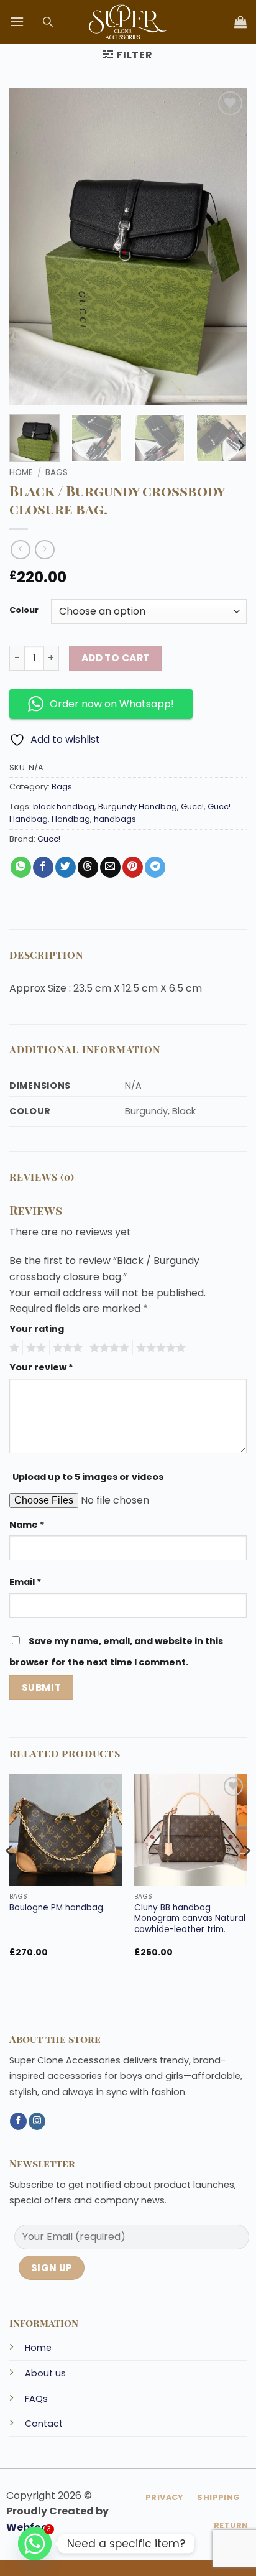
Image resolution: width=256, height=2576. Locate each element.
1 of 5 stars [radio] (13, 1348)
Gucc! (192, 807)
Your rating (37, 1329)
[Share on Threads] (88, 867)
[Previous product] (44, 550)
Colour (24, 610)
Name (27, 1525)
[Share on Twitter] (66, 867)
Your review (41, 1367)
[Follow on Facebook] (18, 2121)
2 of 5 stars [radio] (34, 1348)
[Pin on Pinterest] (133, 867)
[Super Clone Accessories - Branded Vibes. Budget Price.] (128, 22)
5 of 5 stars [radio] (159, 1348)
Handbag (71, 819)
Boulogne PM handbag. (57, 1908)
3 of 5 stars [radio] (66, 1348)
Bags (57, 472)
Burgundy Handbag (138, 807)
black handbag (64, 807)
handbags (115, 819)
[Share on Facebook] (43, 867)
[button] (17, 21)
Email (25, 1582)
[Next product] (20, 550)
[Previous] (10, 1876)
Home (21, 472)
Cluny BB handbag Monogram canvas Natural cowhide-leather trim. (190, 1919)
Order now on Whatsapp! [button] (112, 704)
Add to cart (116, 658)
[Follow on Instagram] (37, 2121)
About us (45, 2373)
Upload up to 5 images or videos (88, 1477)
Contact (44, 2424)
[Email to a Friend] (110, 867)
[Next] (240, 445)
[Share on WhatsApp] (21, 867)
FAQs (36, 2399)
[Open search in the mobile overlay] (48, 22)
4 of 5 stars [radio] (107, 1348)
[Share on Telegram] (155, 867)
